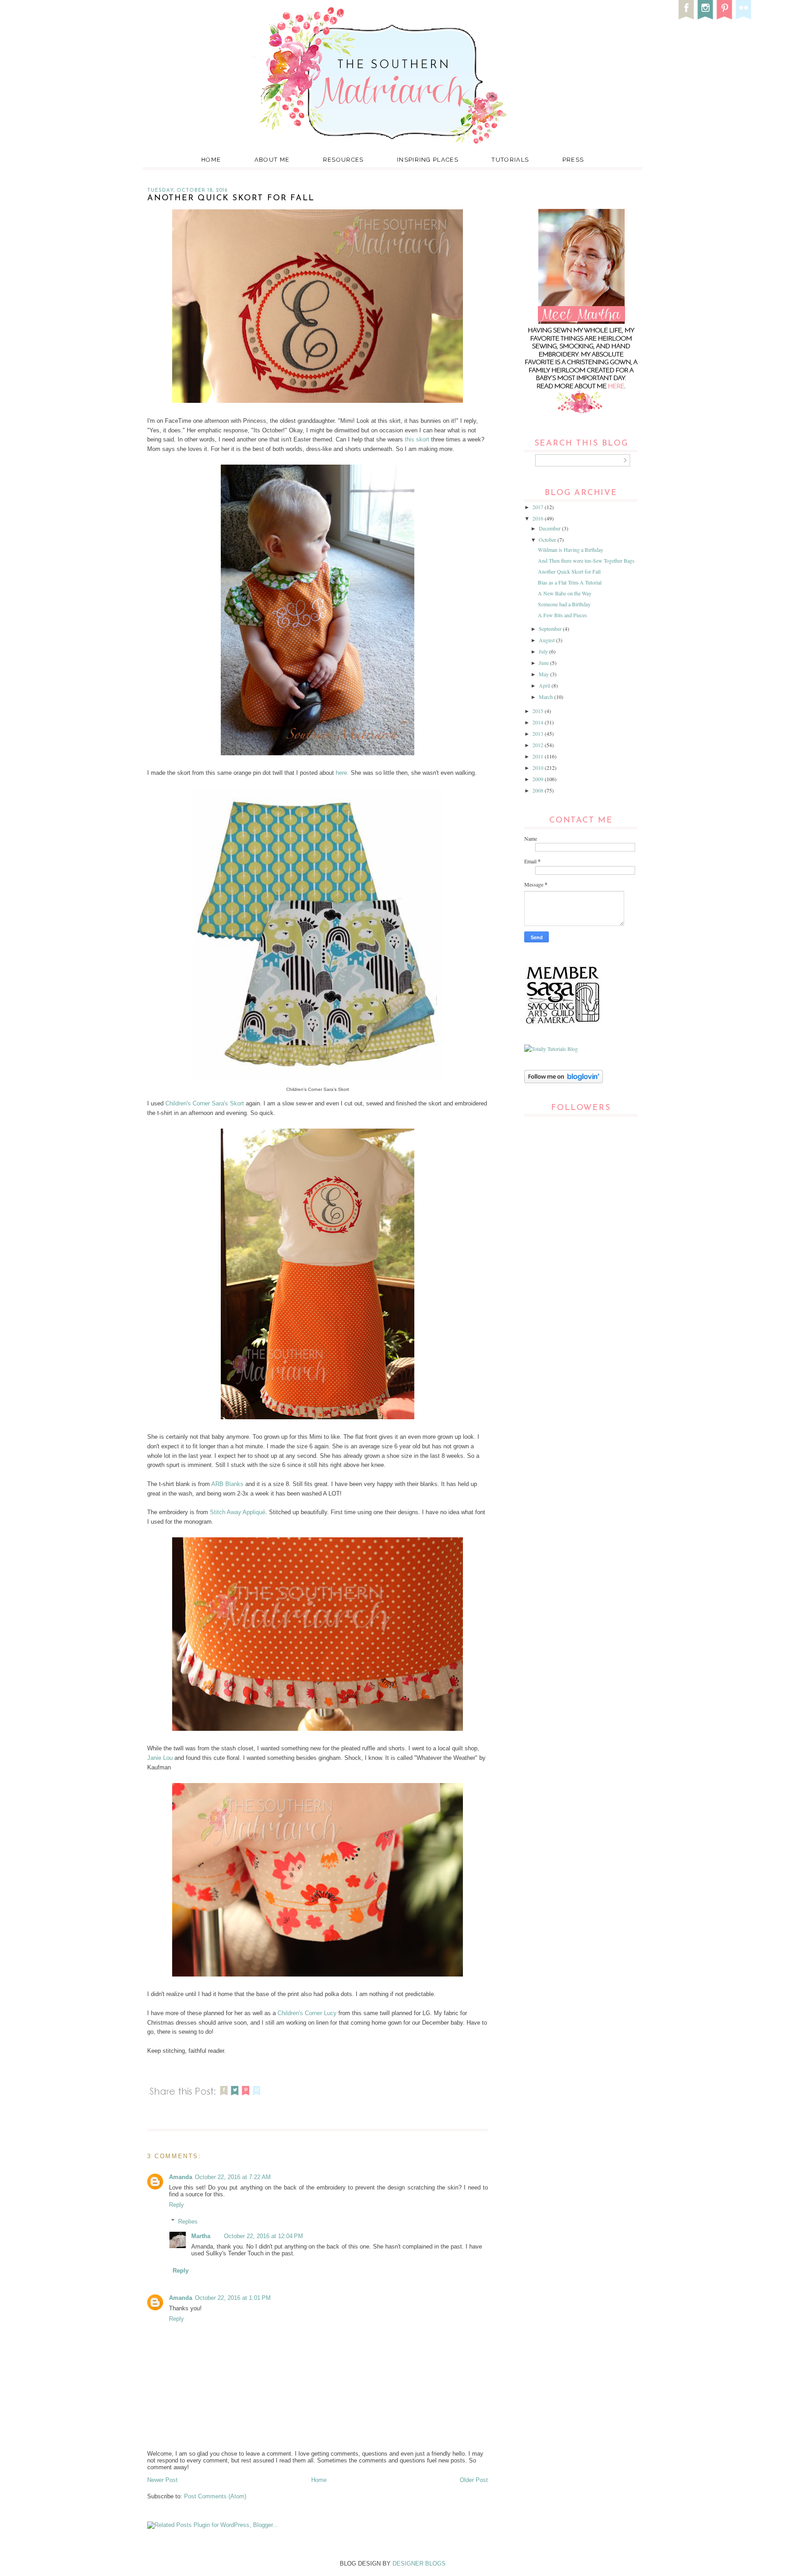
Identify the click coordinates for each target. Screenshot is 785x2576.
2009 (539, 779)
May (544, 674)
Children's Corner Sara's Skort (204, 1103)
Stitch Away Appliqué (238, 1512)
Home (211, 160)
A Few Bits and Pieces (562, 615)
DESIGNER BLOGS (419, 2564)
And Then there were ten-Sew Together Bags (586, 560)
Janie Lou (160, 1758)
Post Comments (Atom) (215, 2496)
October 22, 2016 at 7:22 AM (233, 2177)
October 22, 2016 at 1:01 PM (233, 2298)
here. (342, 773)
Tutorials (510, 160)
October (548, 540)
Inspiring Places (428, 160)
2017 (539, 507)
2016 (539, 518)
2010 (539, 768)
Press (573, 160)
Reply (176, 2205)
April (545, 685)
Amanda (181, 2177)
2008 (539, 790)
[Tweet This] (235, 2097)
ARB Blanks (227, 1484)
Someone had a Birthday (564, 604)
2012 (539, 745)
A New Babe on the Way (565, 593)
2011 (539, 756)
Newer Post (162, 2480)
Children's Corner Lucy (307, 2013)
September (551, 629)
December (550, 528)
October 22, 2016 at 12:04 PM (263, 2236)
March (547, 697)
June (544, 663)
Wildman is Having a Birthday (571, 550)
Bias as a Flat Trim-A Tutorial (570, 582)
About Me (272, 160)
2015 (539, 711)
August (547, 640)
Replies (188, 2221)
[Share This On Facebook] (224, 2097)
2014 (539, 722)
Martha (201, 2236)
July (544, 651)
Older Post (474, 2480)
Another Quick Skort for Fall (569, 571)
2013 (539, 733)
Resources (343, 160)
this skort (417, 439)
